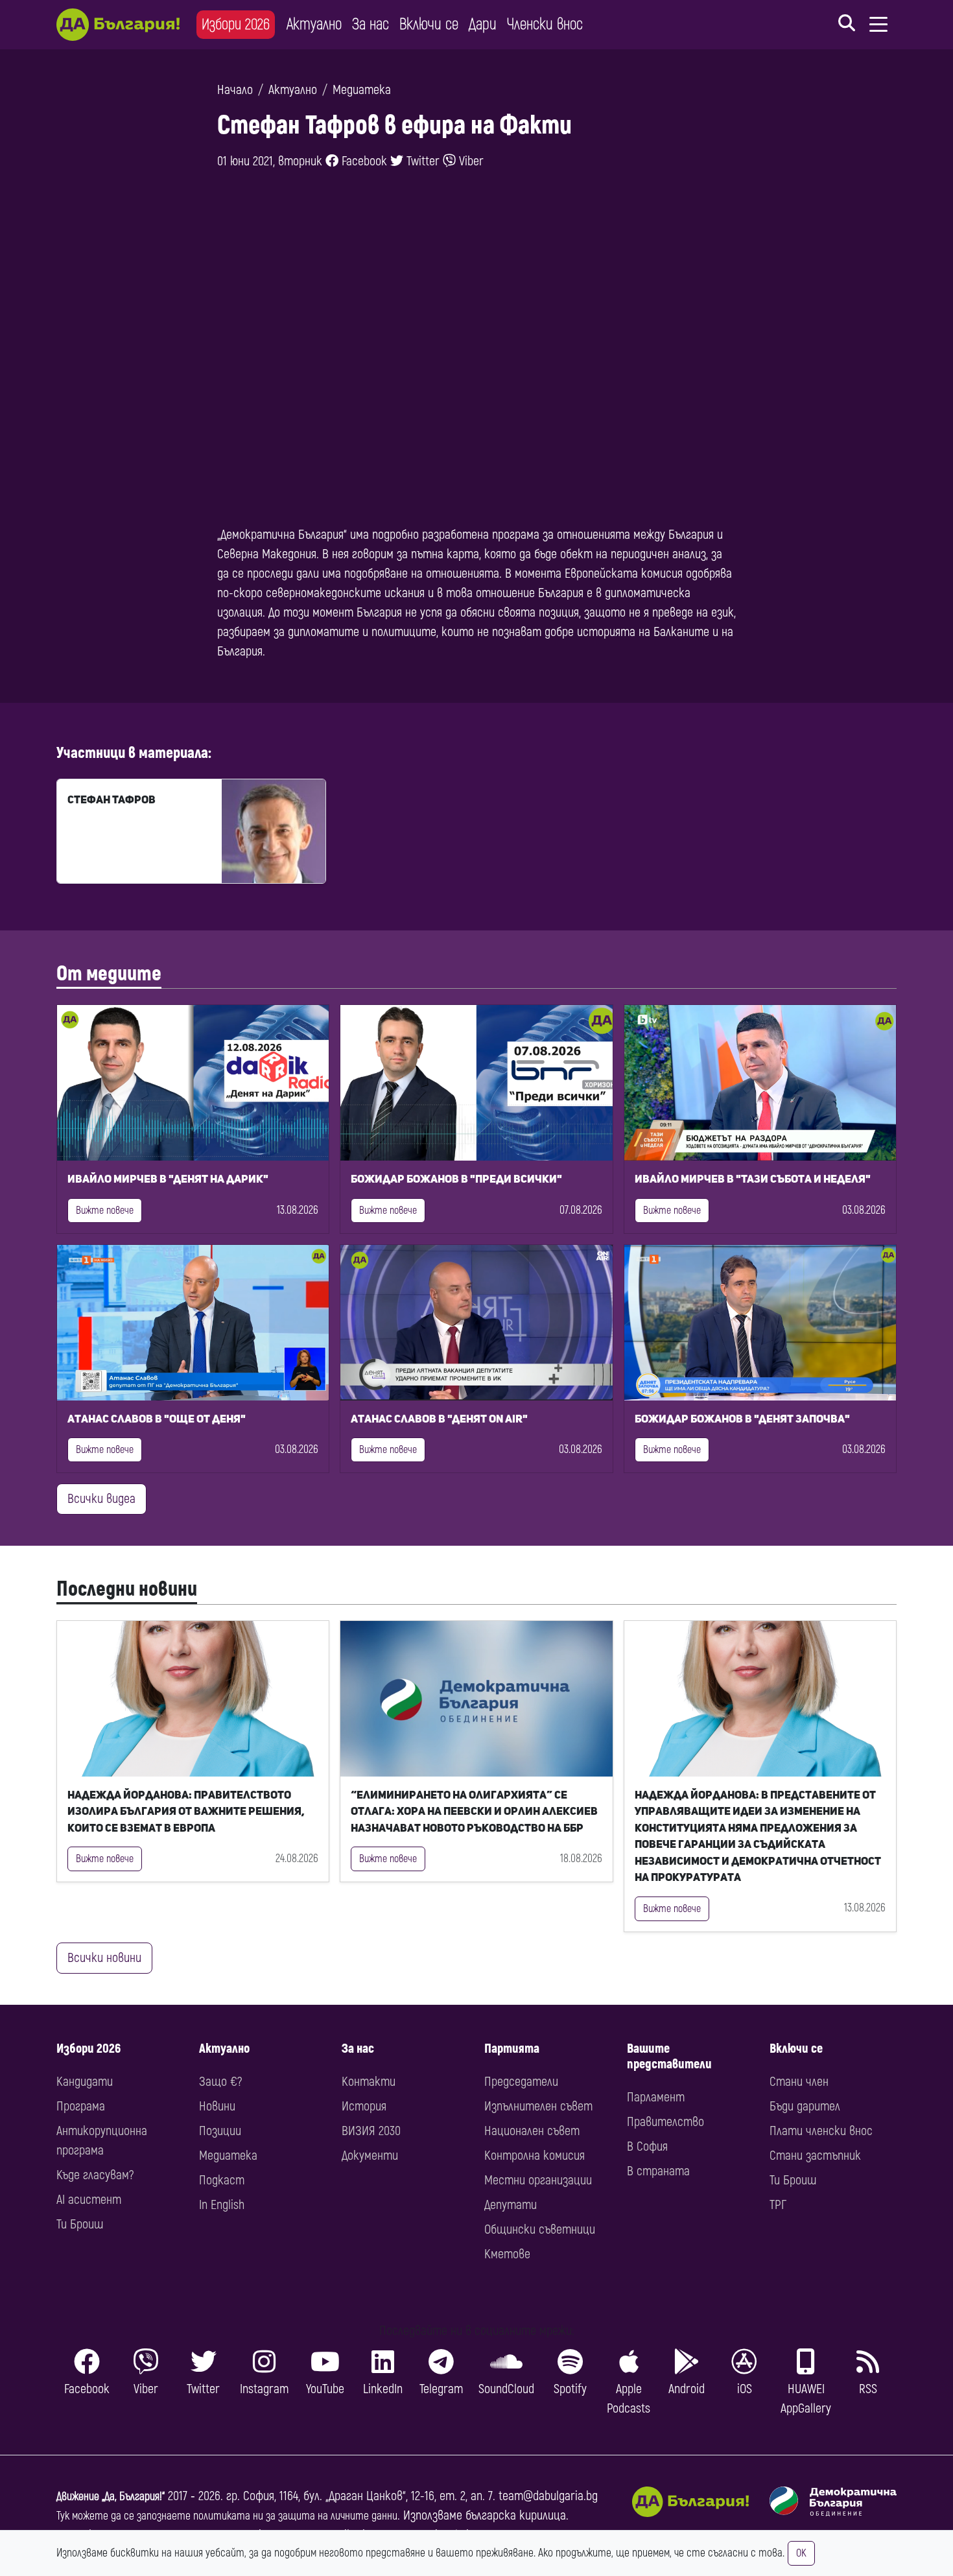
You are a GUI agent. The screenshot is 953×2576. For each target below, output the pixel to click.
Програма (81, 2106)
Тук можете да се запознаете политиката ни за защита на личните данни (227, 2516)
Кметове (507, 2254)
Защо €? (220, 2082)
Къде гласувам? (95, 2175)
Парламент (656, 2097)
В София (647, 2146)
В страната (658, 2171)
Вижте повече (105, 1211)
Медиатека (362, 90)
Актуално (314, 24)
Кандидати (85, 2082)
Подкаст (222, 2180)
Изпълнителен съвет (538, 2106)
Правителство (665, 2122)
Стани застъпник (815, 2156)
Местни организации (538, 2180)
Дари (483, 24)
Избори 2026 (236, 24)
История (364, 2106)
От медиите (109, 974)
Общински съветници (540, 2229)
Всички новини (104, 1958)
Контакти (369, 2082)
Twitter (421, 161)
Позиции (220, 2131)
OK (801, 2553)
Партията (512, 2049)
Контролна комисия (535, 2156)
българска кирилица (516, 2515)
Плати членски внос (821, 2131)
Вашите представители (669, 2056)
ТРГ (778, 2205)
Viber (470, 161)
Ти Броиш (80, 2224)
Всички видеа (101, 1499)
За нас (371, 24)
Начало (235, 90)
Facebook (363, 161)
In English (222, 2205)
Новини (217, 2106)
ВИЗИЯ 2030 (371, 2131)
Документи (370, 2156)
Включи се (429, 24)
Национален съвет (532, 2131)
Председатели (521, 2082)
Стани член (799, 2082)
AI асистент (89, 2200)
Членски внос (545, 24)
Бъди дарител (805, 2106)
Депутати (511, 2205)
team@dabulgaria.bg (548, 2496)
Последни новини (127, 1589)
